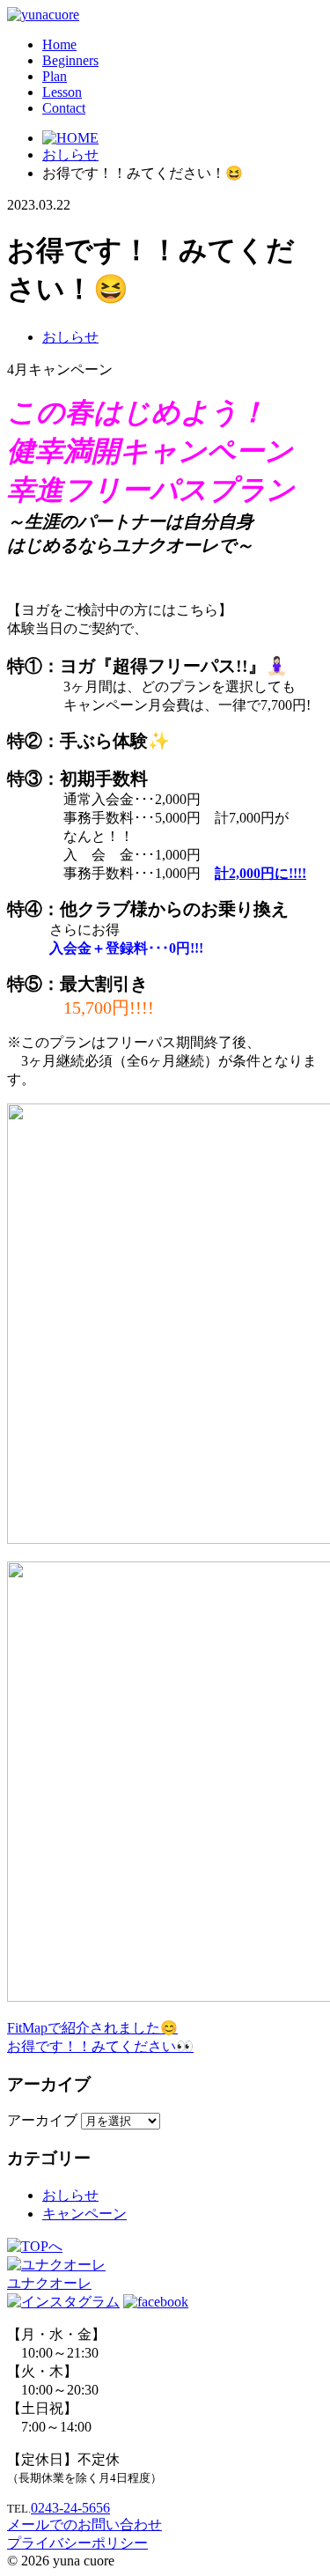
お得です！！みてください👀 (100, 2046)
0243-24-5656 (70, 2508)
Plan (55, 76)
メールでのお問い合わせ (84, 2524)
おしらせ (70, 337)
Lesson (62, 92)
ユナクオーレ (49, 2283)
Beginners (70, 60)
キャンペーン (84, 2214)
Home (59, 44)
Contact (64, 108)
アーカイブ (42, 2120)
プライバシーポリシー (77, 2543)
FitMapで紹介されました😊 (92, 2028)
